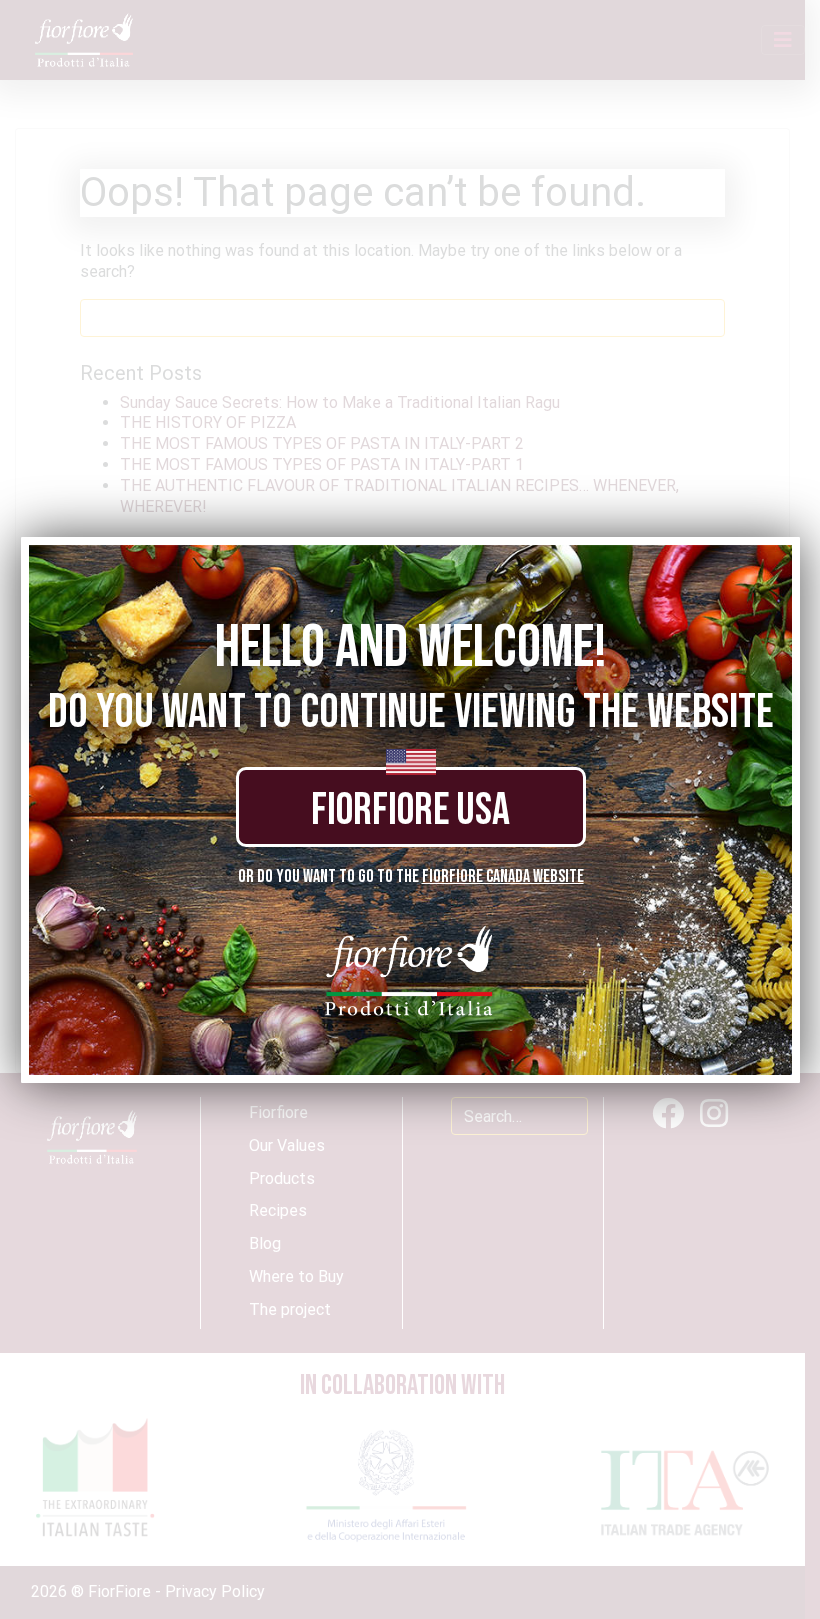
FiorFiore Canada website (503, 876)
